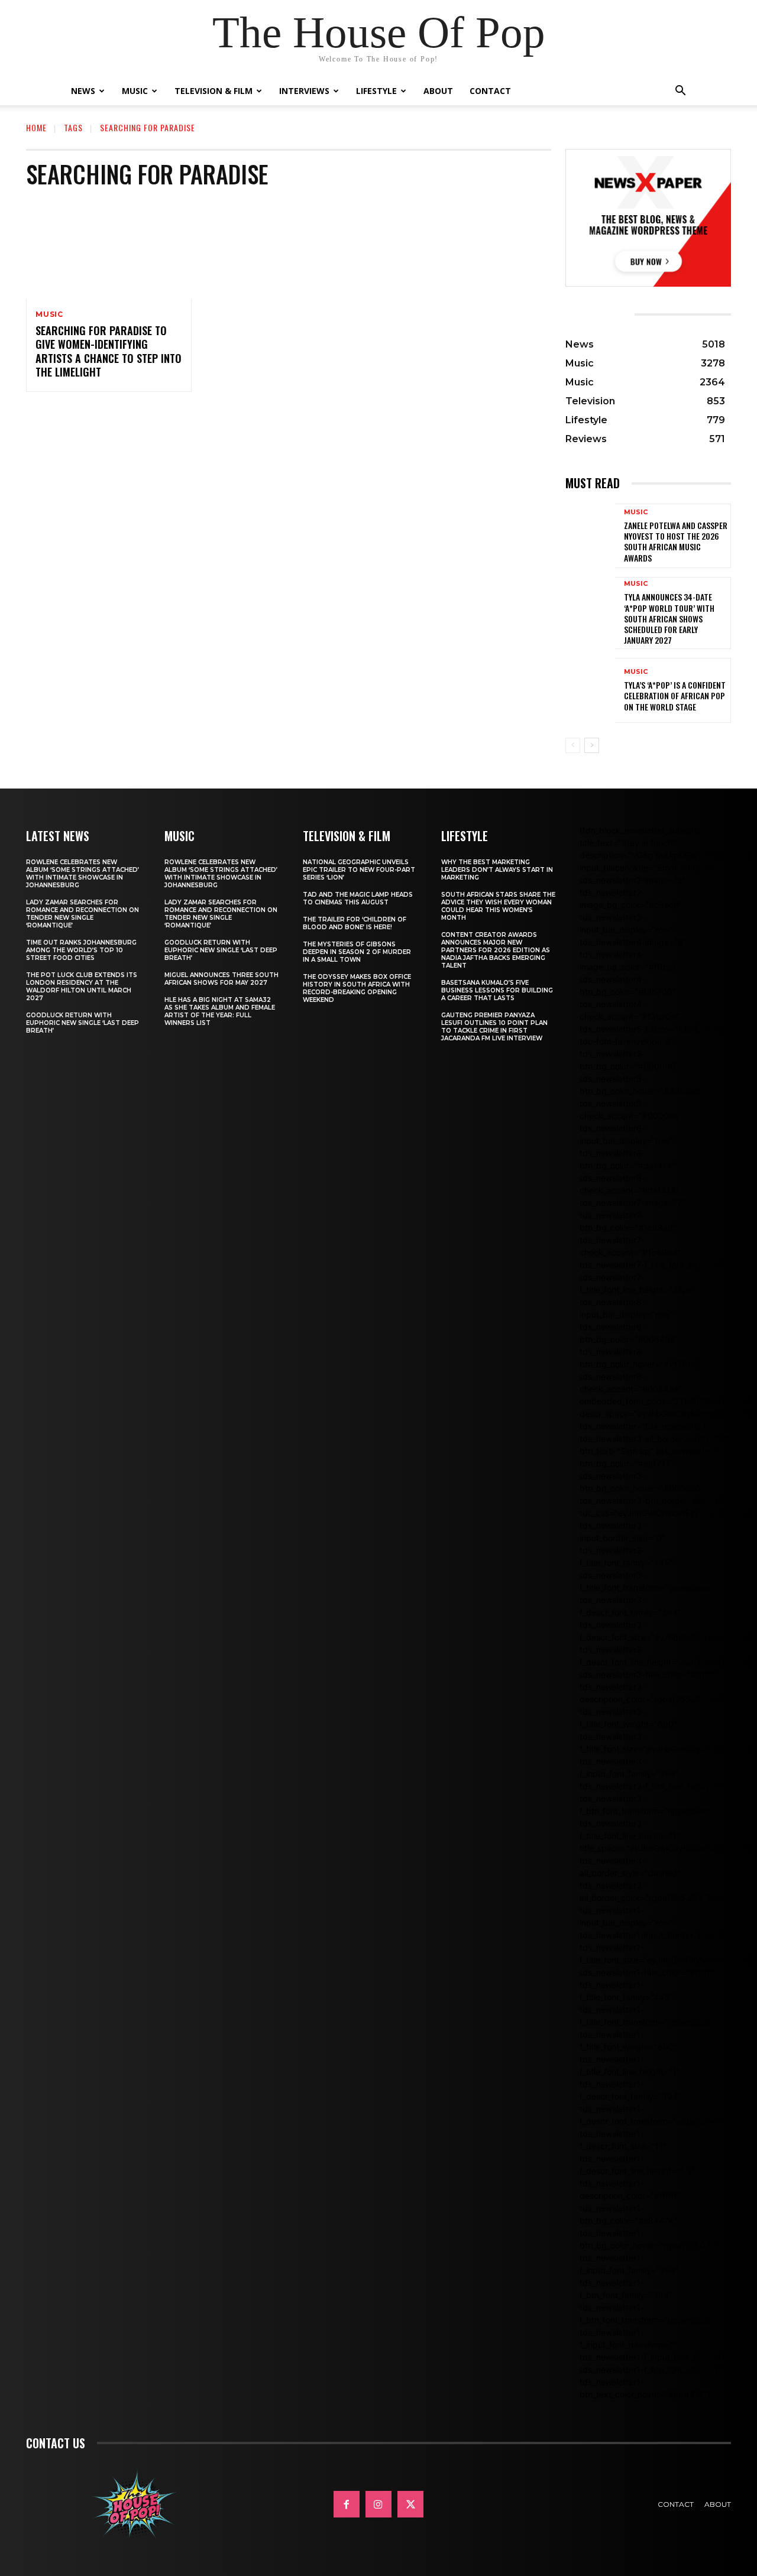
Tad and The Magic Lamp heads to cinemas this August (358, 898)
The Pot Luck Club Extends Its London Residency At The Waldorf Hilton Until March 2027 (82, 987)
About (438, 91)
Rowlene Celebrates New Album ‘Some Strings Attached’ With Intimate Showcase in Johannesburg (83, 874)
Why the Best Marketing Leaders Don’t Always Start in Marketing (497, 870)
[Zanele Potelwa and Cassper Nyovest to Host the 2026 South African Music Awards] (590, 536)
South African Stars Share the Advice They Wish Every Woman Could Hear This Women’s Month (498, 906)
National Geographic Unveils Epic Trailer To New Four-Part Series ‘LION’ (359, 870)
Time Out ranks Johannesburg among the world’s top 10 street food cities (81, 950)
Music (135, 91)
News (83, 91)
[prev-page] (573, 745)
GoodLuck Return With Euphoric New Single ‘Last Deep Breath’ (83, 1023)
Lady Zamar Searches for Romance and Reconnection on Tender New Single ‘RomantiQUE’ (83, 914)
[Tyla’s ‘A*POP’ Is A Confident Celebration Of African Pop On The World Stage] (590, 690)
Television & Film (213, 91)
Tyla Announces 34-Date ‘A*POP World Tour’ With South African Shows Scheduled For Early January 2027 (669, 618)
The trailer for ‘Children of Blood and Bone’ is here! (355, 923)
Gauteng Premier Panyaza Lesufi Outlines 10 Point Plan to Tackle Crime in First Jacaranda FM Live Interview (494, 1027)
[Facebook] (347, 2504)
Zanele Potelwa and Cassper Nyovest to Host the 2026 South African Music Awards (676, 541)
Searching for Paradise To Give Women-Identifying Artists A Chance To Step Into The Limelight (109, 351)
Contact (490, 91)
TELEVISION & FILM (347, 836)
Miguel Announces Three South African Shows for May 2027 (221, 979)
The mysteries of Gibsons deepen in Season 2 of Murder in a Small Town (357, 952)
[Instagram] (378, 2504)
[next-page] (592, 745)
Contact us (56, 2443)
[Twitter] (410, 2504)
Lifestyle (376, 91)
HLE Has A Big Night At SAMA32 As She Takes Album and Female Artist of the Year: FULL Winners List (220, 1011)
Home (36, 127)
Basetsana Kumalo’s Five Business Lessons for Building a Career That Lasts (497, 990)
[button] (680, 92)
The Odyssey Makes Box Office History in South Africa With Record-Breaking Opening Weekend (357, 988)
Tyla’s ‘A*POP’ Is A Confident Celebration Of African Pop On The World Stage (675, 695)
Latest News (58, 836)
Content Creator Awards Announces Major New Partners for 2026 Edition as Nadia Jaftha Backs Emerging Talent (496, 950)
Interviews (304, 91)
